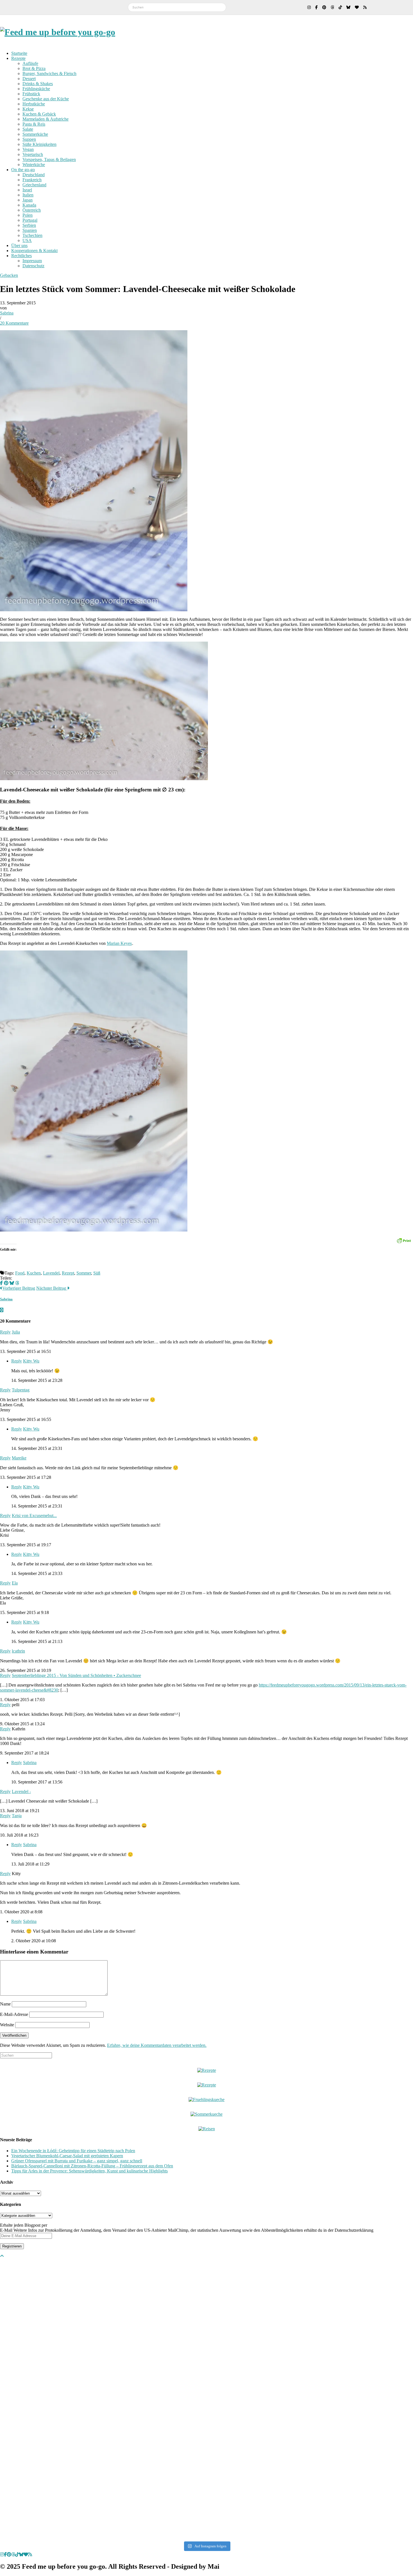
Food (20, 1273)
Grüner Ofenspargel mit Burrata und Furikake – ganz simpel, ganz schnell (77, 2161)
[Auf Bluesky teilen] (12, 1283)
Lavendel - (21, 1791)
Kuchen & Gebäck (39, 114)
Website (7, 2025)
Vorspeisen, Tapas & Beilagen (49, 159)
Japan (28, 200)
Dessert (29, 79)
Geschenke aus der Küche (46, 99)
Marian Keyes (119, 943)
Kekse (28, 109)
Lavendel (51, 1273)
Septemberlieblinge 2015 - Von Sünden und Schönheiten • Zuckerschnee (76, 1675)
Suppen (29, 139)
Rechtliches (21, 256)
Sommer (84, 1273)
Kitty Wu (31, 1361)
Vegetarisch (33, 154)
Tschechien (32, 235)
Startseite (19, 53)
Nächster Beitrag (52, 1288)
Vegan (28, 149)
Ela (15, 1583)
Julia (16, 1332)
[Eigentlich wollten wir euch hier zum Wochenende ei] (207, 2308)
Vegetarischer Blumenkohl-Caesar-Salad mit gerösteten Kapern (67, 2156)
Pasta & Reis (34, 124)
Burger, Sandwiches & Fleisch (49, 73)
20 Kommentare (14, 323)
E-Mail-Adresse (14, 2014)
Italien (28, 195)
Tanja (17, 1816)
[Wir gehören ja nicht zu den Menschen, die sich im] (289, 2310)
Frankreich (32, 180)
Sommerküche (35, 134)
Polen (28, 215)
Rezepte (18, 58)
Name (5, 2004)
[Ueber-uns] (207, 2070)
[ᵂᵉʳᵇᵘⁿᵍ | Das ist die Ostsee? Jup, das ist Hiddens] (372, 2392)
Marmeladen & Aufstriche (46, 119)
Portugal (30, 220)
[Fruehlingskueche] (206, 2099)
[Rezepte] (207, 2085)
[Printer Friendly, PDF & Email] (404, 1240)
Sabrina (7, 313)
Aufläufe (30, 63)
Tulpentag (21, 1390)
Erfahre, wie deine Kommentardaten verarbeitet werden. (157, 2045)
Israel (27, 190)
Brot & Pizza (34, 68)
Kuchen (34, 1273)
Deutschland (34, 175)
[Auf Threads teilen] (17, 1283)
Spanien (30, 230)
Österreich (32, 210)
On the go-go (23, 170)
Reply (5, 1332)
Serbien (29, 225)
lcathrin (18, 1651)
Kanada (29, 205)
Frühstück (31, 94)
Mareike (19, 1458)
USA (27, 240)
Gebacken (9, 275)
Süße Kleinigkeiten (39, 144)
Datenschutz (33, 266)
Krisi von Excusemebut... (34, 1516)
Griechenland (34, 185)
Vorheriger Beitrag (19, 1288)
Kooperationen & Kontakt (34, 251)
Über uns (19, 245)
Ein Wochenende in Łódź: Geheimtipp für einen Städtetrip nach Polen (73, 2151)
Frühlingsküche (36, 89)
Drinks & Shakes (38, 84)
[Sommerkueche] (206, 2114)
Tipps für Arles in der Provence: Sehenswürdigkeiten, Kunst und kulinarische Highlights (89, 2171)
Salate (28, 129)
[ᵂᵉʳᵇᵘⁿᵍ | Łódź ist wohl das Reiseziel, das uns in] (124, 2399)
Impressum (32, 261)
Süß (97, 1273)
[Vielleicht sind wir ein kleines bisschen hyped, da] (41, 2308)
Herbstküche (34, 104)
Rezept (68, 1273)
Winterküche (34, 165)
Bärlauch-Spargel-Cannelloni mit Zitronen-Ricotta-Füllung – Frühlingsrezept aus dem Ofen (92, 2166)
